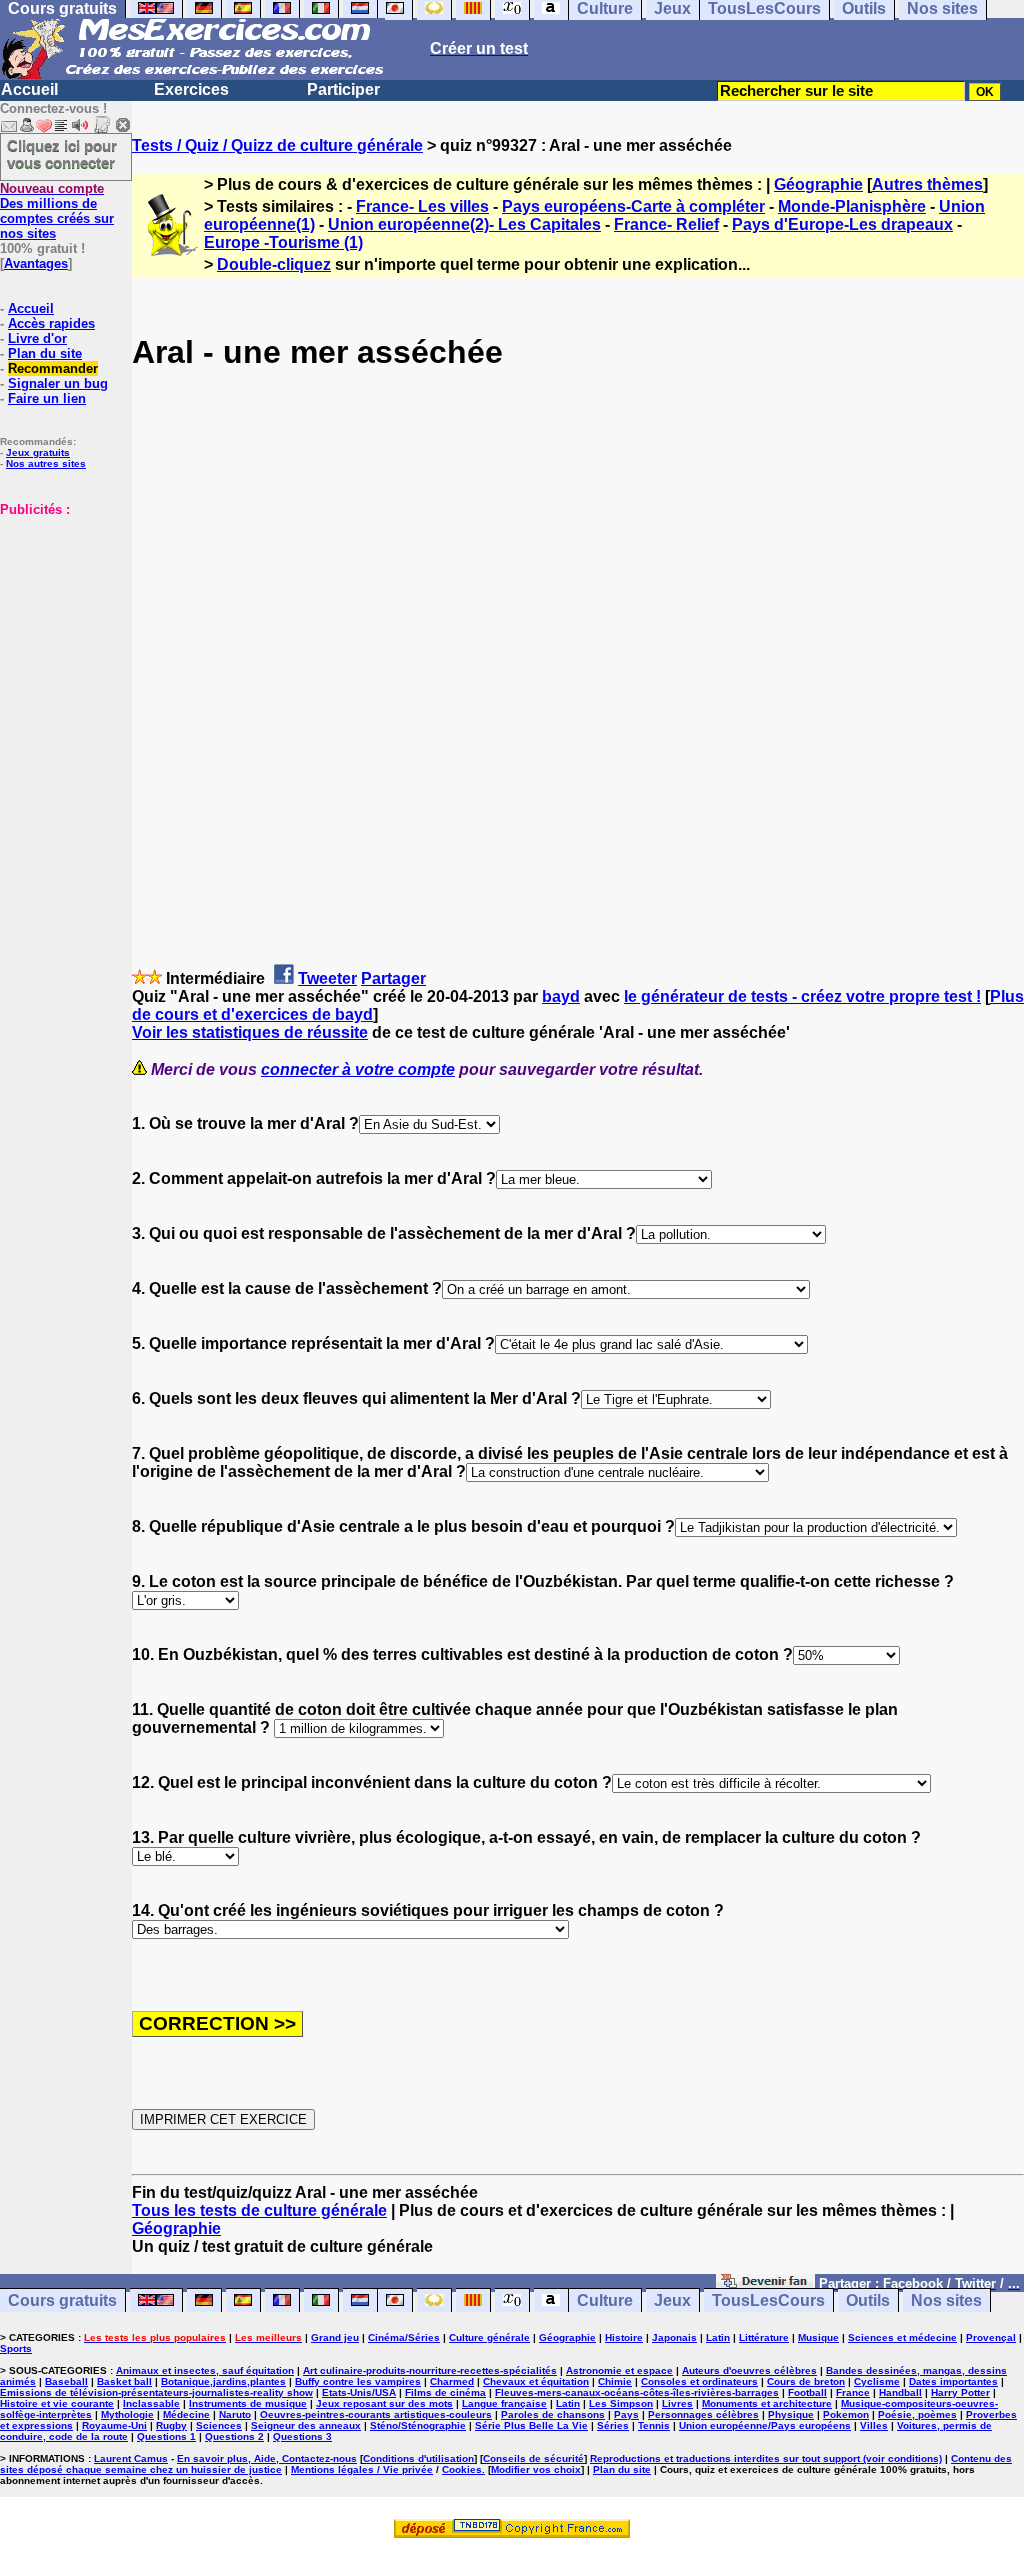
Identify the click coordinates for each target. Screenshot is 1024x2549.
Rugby (171, 2425)
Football (807, 2392)
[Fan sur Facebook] (765, 2282)
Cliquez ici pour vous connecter (62, 154)
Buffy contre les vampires (358, 2381)
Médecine (186, 2414)
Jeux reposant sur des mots (384, 2403)
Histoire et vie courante (57, 2403)
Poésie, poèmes (917, 2414)
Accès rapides (51, 323)
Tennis (654, 2425)
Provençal (991, 2337)
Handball (900, 2392)
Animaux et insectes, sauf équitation (205, 2370)
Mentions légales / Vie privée (362, 2469)
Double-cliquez (274, 264)
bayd (561, 996)
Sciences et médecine (902, 2337)
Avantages (36, 263)
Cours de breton (806, 2381)
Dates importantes (953, 2381)
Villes (874, 2425)
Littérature (764, 2337)
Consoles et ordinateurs (699, 2381)
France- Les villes (422, 206)
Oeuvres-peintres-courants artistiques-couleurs (376, 2414)
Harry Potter (960, 2392)
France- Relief (666, 224)
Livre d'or (37, 338)
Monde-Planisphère (852, 206)
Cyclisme (877, 2381)
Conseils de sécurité (533, 2458)
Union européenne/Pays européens (765, 2425)
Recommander (53, 368)
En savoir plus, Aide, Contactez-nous (267, 2458)
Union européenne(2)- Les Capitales (464, 224)
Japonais (674, 2337)
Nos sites (946, 2300)
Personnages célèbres (703, 2414)
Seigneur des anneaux (306, 2425)
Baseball (66, 2381)
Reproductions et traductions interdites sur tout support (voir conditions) (766, 2458)
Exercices (191, 89)
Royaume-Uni (114, 2425)
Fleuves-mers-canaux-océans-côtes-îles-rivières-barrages (637, 2392)
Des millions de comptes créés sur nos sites (57, 211)
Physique (791, 2414)
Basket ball (124, 2381)
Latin (718, 2337)
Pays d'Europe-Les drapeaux (842, 224)
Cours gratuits (62, 2300)
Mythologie (127, 2414)
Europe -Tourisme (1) (283, 242)
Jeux (672, 2300)
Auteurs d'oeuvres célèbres (749, 2370)
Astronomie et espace (619, 2370)
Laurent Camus (131, 2458)
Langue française (504, 2403)
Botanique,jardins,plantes (223, 2381)
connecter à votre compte (358, 1069)
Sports (16, 2348)
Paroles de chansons (553, 2414)
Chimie (615, 2381)
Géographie (818, 184)
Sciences (219, 2425)
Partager (393, 978)
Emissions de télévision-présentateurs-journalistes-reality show (156, 2392)
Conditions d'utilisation (418, 2458)
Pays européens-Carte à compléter (633, 206)
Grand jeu (335, 2337)
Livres (677, 2403)
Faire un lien (47, 398)
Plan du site (45, 353)
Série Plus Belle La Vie (531, 2425)
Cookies (462, 2469)
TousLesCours (768, 2300)
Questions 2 (234, 2436)
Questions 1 (166, 2436)
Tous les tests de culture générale (259, 2210)
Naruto (235, 2414)
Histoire (624, 2337)
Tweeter (327, 978)
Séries (613, 2425)
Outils (868, 2300)
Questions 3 (302, 2436)
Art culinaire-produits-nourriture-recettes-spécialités (430, 2370)
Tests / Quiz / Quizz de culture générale (277, 145)
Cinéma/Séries (404, 2337)
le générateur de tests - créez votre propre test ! (802, 996)
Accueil (29, 89)
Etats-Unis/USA (359, 2392)
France (853, 2392)
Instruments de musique (248, 2403)
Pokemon (846, 2414)
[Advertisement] (60, 617)
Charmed (452, 2381)
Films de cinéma (445, 2392)
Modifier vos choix (536, 2469)
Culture (605, 2300)
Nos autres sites (46, 463)
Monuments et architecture (767, 2403)
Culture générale (489, 2337)
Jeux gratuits (38, 452)
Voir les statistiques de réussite (250, 1032)
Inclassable (151, 2403)
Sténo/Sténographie (418, 2425)
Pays (626, 2414)
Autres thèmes (927, 184)
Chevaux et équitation (536, 2381)
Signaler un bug (58, 383)
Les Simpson (621, 2403)
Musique (818, 2337)
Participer (343, 89)
